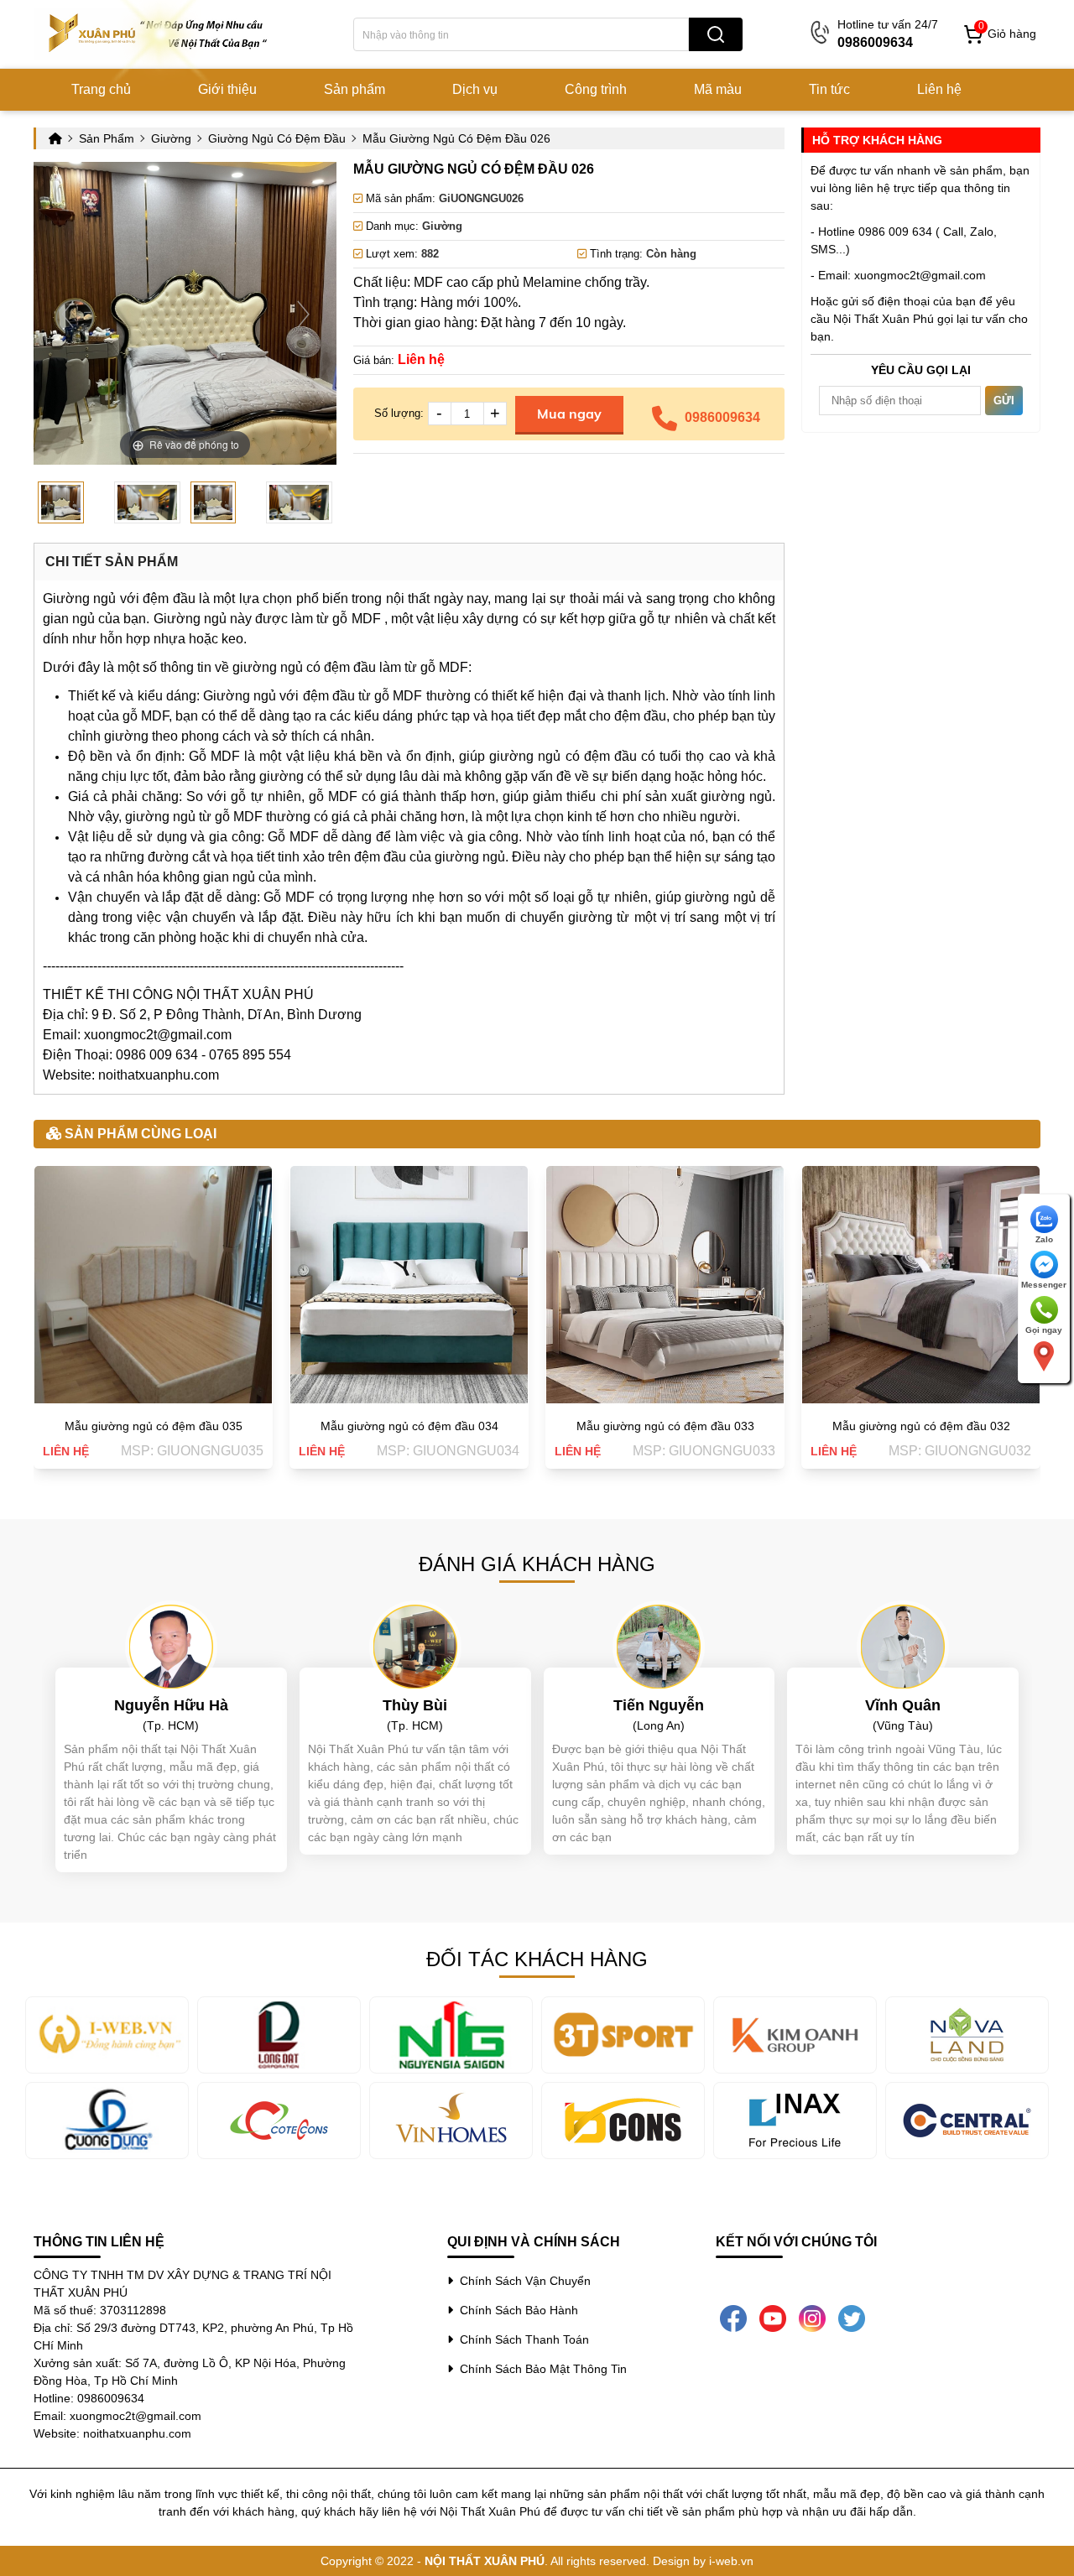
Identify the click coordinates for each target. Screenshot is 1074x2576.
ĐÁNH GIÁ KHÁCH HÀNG (537, 1564)
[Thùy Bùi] (415, 1646)
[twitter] (852, 2318)
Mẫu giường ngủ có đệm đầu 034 (409, 1426)
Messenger (1044, 1285)
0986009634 (722, 417)
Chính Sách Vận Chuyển (522, 2281)
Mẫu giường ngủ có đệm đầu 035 (154, 1426)
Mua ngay (569, 414)
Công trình (596, 89)
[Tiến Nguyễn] (659, 1646)
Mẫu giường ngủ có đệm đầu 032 (921, 1426)
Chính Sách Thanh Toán (521, 2339)
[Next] (303, 313)
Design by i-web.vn (703, 2561)
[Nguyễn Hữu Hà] (171, 1646)
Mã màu (718, 89)
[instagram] (812, 2318)
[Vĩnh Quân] (903, 1646)
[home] (159, 34)
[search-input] (521, 34)
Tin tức (829, 89)
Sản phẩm (355, 89)
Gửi (1004, 401)
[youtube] (773, 2318)
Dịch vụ (475, 89)
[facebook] (733, 2318)
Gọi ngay (1044, 1330)
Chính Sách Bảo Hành (516, 2310)
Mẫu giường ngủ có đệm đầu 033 (665, 1426)
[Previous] (68, 313)
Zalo (1044, 1239)
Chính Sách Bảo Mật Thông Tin (540, 2369)
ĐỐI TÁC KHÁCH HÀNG (537, 1959)
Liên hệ (939, 89)
